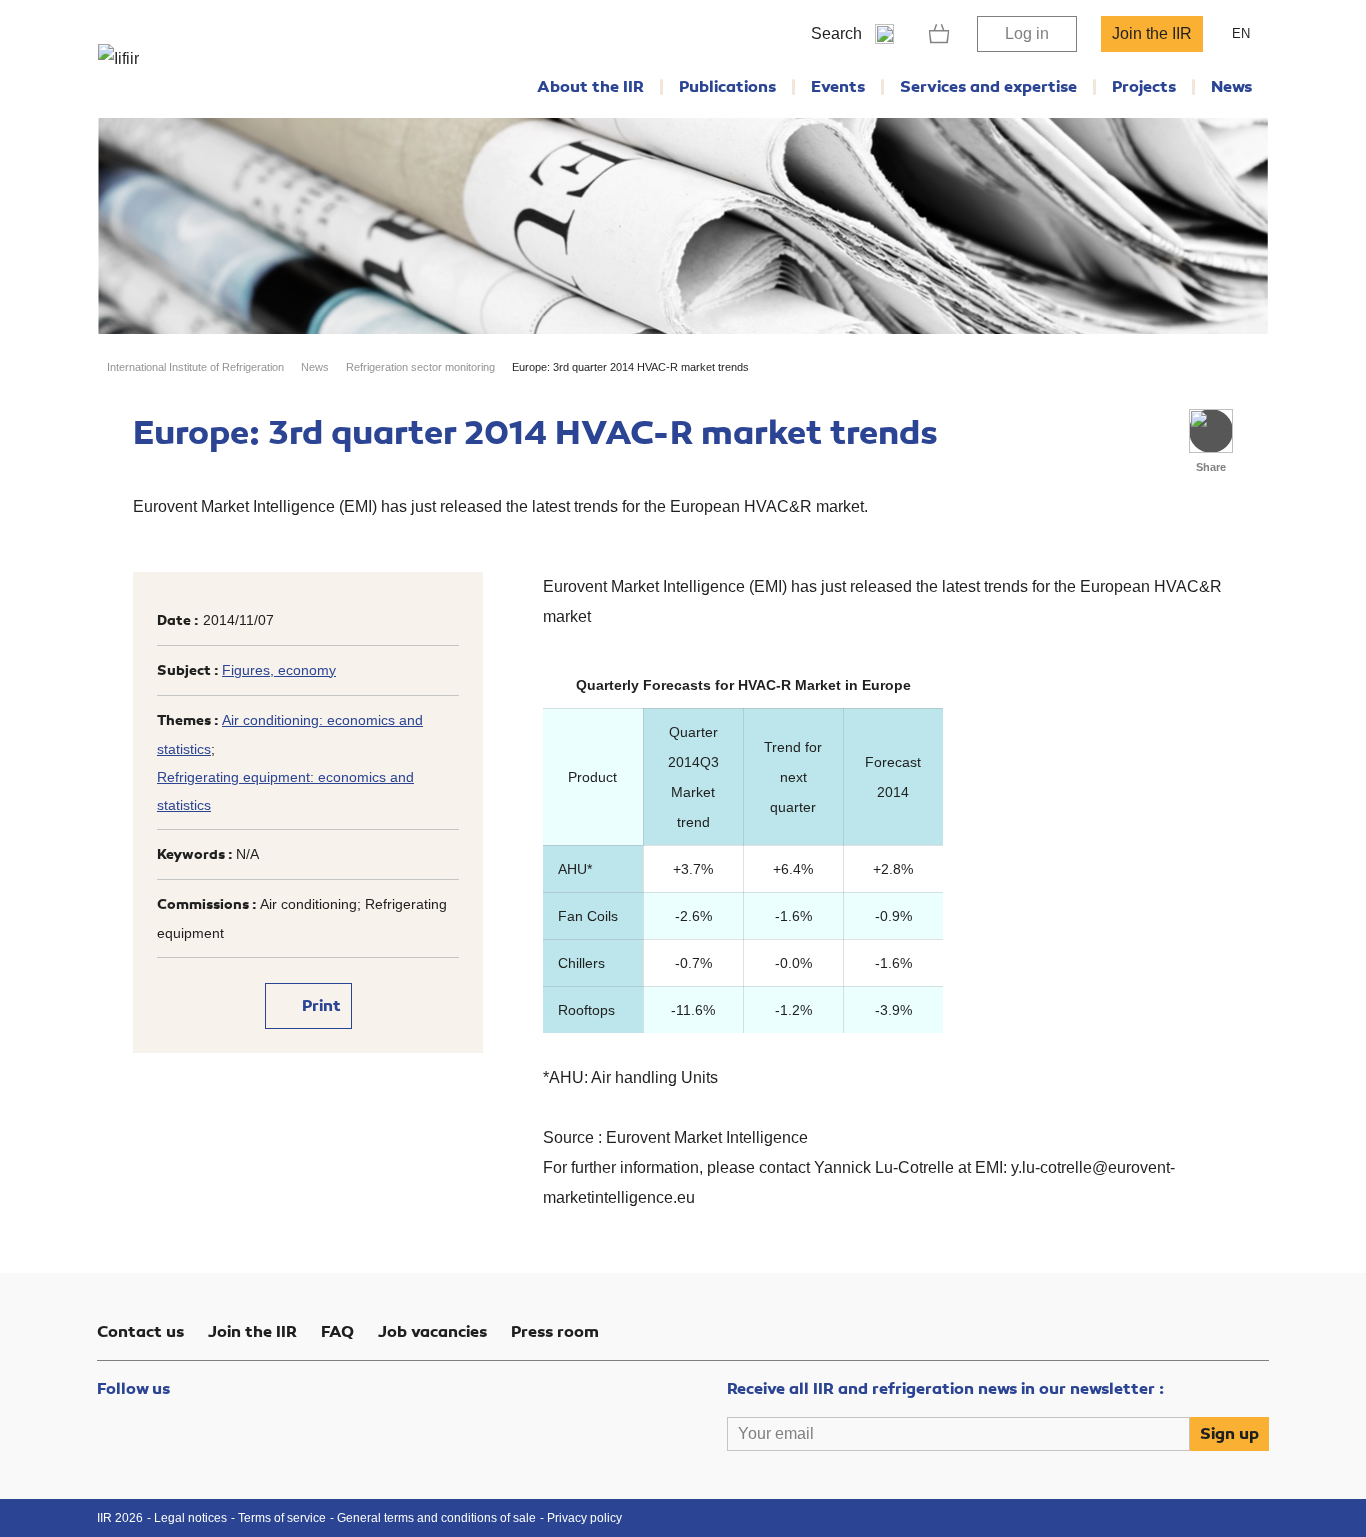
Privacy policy (584, 1518)
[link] (939, 34)
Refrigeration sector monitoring (420, 367)
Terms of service (282, 1518)
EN (1241, 33)
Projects (1144, 87)
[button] (1211, 431)
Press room (555, 1332)
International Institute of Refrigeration (195, 367)
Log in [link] (1027, 33)
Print (319, 1006)
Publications (727, 87)
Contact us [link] (140, 1332)
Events (838, 87)
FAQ (337, 1332)
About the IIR (590, 87)
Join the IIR (1152, 33)
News (1231, 87)
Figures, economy (279, 670)
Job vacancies (432, 1332)
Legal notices (190, 1518)
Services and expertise (988, 87)
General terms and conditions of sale (436, 1518)
